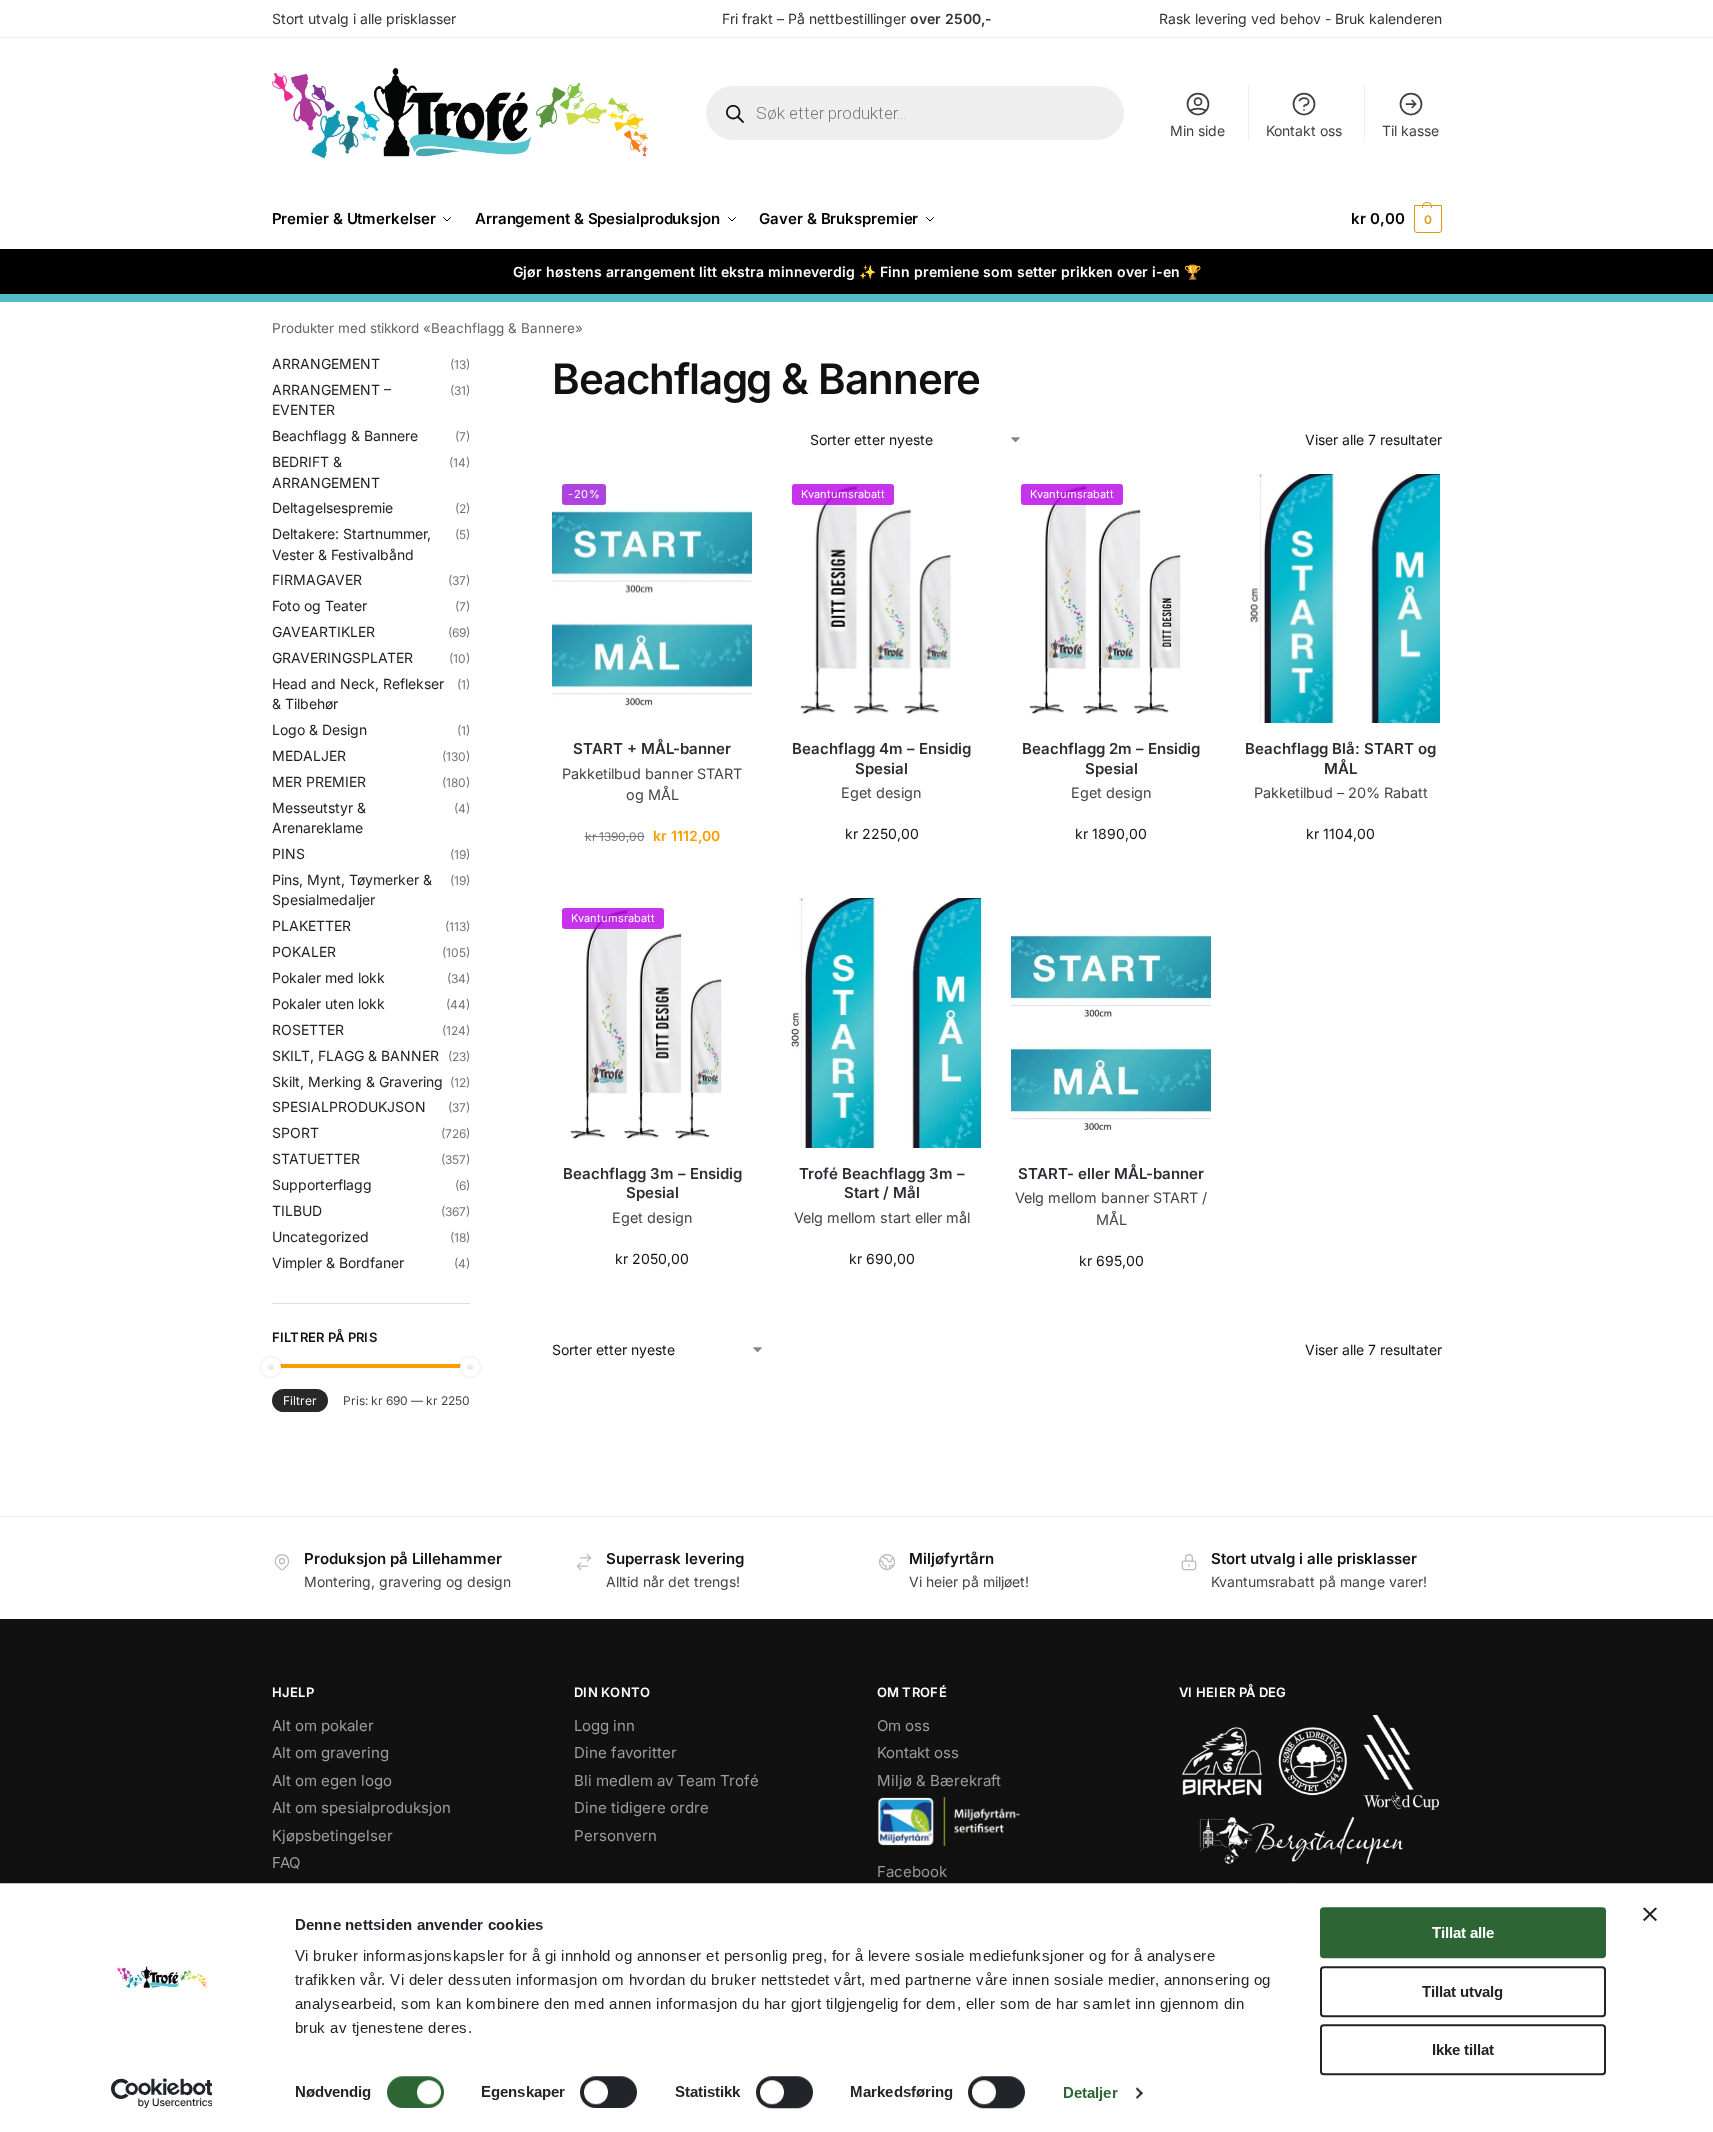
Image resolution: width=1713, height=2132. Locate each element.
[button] (1396, 219)
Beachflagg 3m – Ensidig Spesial (652, 1183)
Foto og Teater (319, 605)
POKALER (304, 951)
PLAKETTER (311, 925)
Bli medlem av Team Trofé (666, 1780)
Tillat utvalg (1462, 1991)
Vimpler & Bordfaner (338, 1262)
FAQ (286, 1862)
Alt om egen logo (332, 1780)
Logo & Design (319, 729)
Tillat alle (1463, 1932)
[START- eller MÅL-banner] (1111, 1022)
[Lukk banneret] (1650, 1914)
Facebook (912, 1871)
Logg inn (604, 1725)
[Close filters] (476, 366)
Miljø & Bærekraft (939, 1780)
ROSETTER (308, 1029)
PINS (288, 853)
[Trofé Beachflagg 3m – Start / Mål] (882, 1022)
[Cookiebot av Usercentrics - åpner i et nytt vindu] (161, 2093)
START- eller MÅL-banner (1111, 1173)
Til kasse (1410, 130)
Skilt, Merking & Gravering (357, 1081)
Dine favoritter (625, 1752)
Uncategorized (320, 1236)
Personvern (615, 1835)
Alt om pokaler (323, 1725)
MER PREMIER (319, 781)
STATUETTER (316, 1158)
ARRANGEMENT (326, 363)
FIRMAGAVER (317, 579)
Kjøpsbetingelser (332, 1835)
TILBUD (297, 1210)
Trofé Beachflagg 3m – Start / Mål (882, 1183)
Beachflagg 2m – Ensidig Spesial (1111, 758)
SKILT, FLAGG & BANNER (355, 1055)
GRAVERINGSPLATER (342, 657)
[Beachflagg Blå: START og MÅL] (1341, 598)
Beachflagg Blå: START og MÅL (1340, 758)
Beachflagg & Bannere (345, 435)
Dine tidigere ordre (641, 1807)
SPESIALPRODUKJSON (349, 1106)
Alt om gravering (330, 1752)
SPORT (295, 1132)
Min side (1197, 130)
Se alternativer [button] (652, 877)
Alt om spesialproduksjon (361, 1807)
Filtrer (300, 1400)
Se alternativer (882, 1300)
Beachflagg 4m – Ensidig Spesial (881, 758)
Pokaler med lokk (328, 977)
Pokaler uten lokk (328, 1003)
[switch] (608, 2092)
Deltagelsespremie (332, 507)
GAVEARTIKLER (323, 631)
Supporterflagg (322, 1184)
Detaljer (1090, 2092)
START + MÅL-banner (652, 748)
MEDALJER (309, 755)
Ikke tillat (1463, 2049)
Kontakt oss (1304, 130)
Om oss (903, 1725)
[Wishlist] (722, 504)
